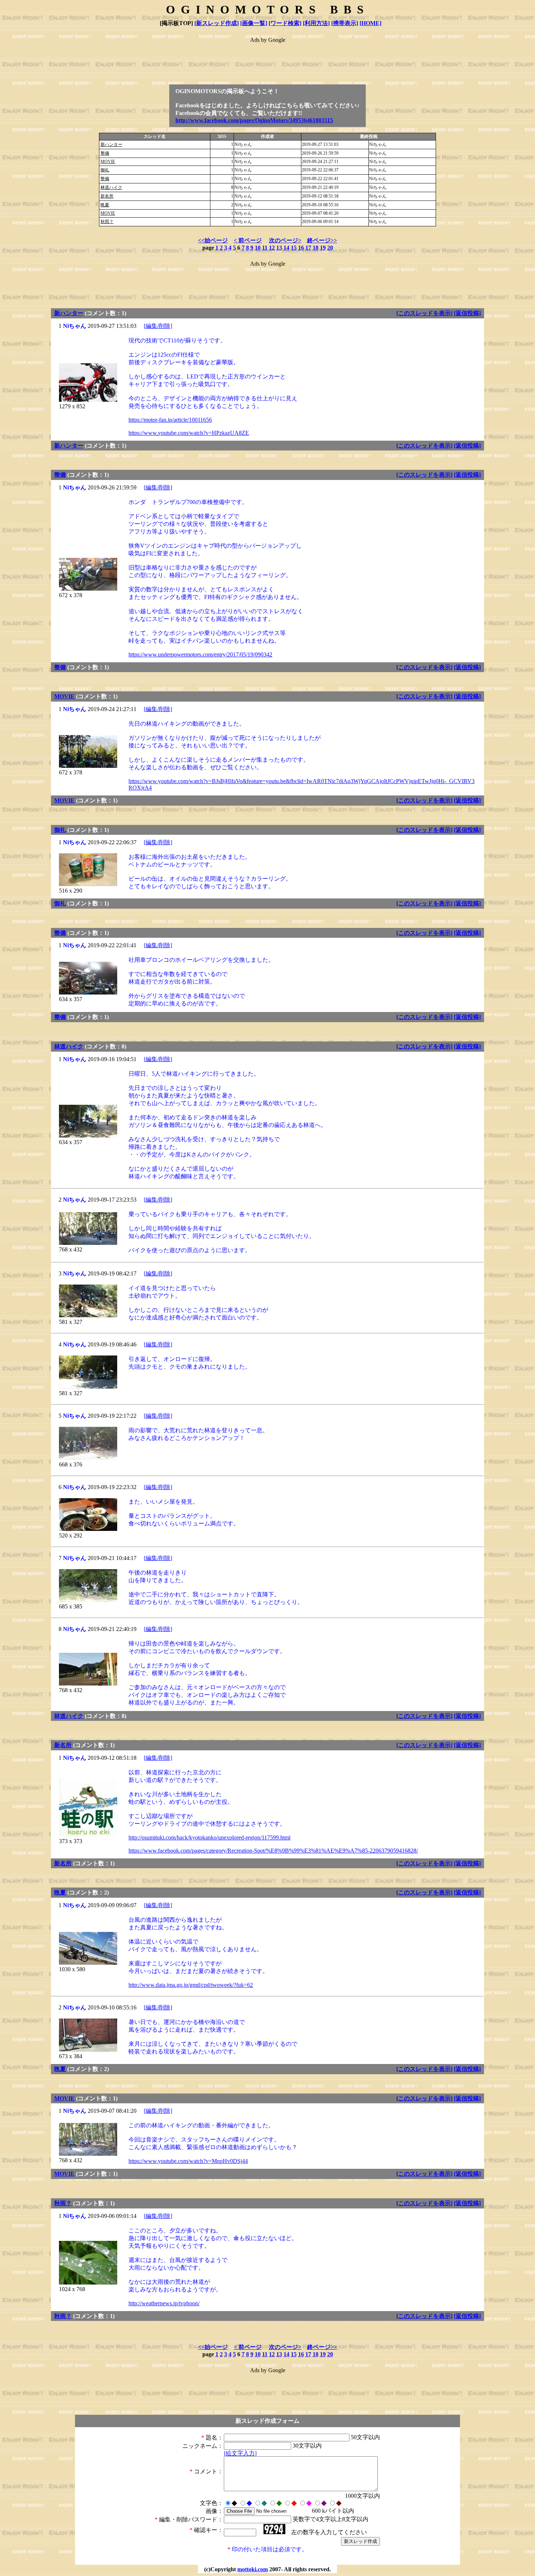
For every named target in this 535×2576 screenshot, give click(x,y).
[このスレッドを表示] (424, 313)
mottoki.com (253, 2569)
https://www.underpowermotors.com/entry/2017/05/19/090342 (200, 654)
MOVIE (108, 162)
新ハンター (111, 144)
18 (316, 248)
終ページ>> (322, 240)
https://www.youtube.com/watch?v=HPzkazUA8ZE (189, 433)
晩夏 (105, 205)
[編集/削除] (158, 326)
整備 (105, 153)
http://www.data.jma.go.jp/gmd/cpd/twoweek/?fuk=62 (191, 1985)
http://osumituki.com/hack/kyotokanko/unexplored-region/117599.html (209, 1837)
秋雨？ (107, 222)
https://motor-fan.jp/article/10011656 (170, 420)
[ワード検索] (285, 23)
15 (294, 248)
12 (272, 248)
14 (286, 248)
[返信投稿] (467, 313)
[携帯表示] (345, 23)
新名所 (107, 196)
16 (301, 248)
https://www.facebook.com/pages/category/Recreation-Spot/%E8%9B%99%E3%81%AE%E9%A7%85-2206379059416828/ (273, 1851)
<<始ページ (213, 240)
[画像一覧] (254, 23)
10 (258, 248)
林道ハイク (111, 187)
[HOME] (370, 23)
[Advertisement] (267, 60)
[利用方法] (316, 23)
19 (323, 248)
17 (308, 248)
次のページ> (285, 240)
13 (279, 248)
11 (265, 248)
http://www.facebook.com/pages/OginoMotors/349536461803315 (254, 120)
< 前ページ (248, 240)
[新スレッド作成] (217, 23)
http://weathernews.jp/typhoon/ (164, 2303)
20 (330, 248)
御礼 (105, 170)
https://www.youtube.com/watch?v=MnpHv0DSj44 (188, 2161)
